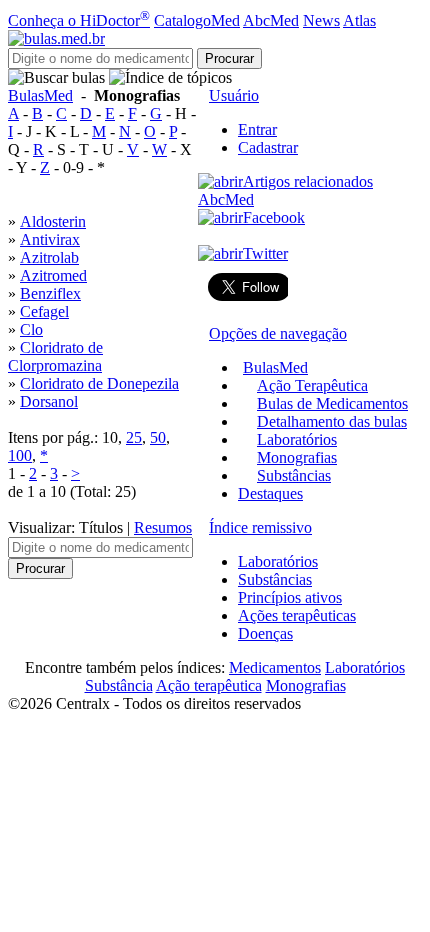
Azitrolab (49, 257)
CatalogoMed (197, 20)
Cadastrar (268, 147)
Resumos (163, 527)
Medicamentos (275, 667)
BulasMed (40, 95)
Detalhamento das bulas (332, 421)
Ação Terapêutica (312, 385)
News (321, 20)
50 (158, 437)
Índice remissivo (260, 527)
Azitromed (53, 275)
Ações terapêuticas (297, 615)
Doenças (265, 633)
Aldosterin (53, 221)
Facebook (274, 217)
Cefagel (44, 311)
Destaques (270, 493)
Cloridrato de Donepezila (99, 383)
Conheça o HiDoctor (79, 20)
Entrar (257, 129)
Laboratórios (297, 439)
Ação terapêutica (209, 685)
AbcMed (271, 20)
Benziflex (50, 293)
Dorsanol (49, 401)
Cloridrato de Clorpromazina (55, 356)
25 (134, 437)
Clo (31, 329)
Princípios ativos (290, 597)
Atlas (359, 20)
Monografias (297, 457)
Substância (119, 685)
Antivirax (50, 239)
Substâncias (294, 475)
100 (20, 455)
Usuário (234, 95)
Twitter (265, 253)
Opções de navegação (278, 333)
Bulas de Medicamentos (332, 403)
